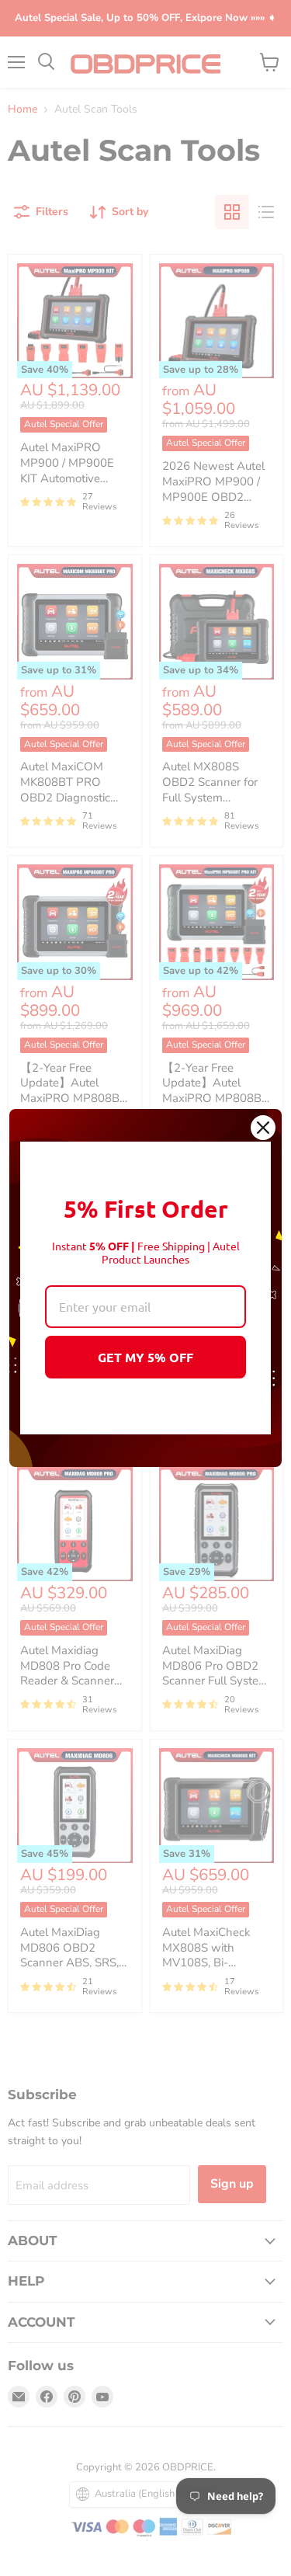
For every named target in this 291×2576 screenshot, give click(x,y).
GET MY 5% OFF (145, 1357)
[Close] (263, 1128)
